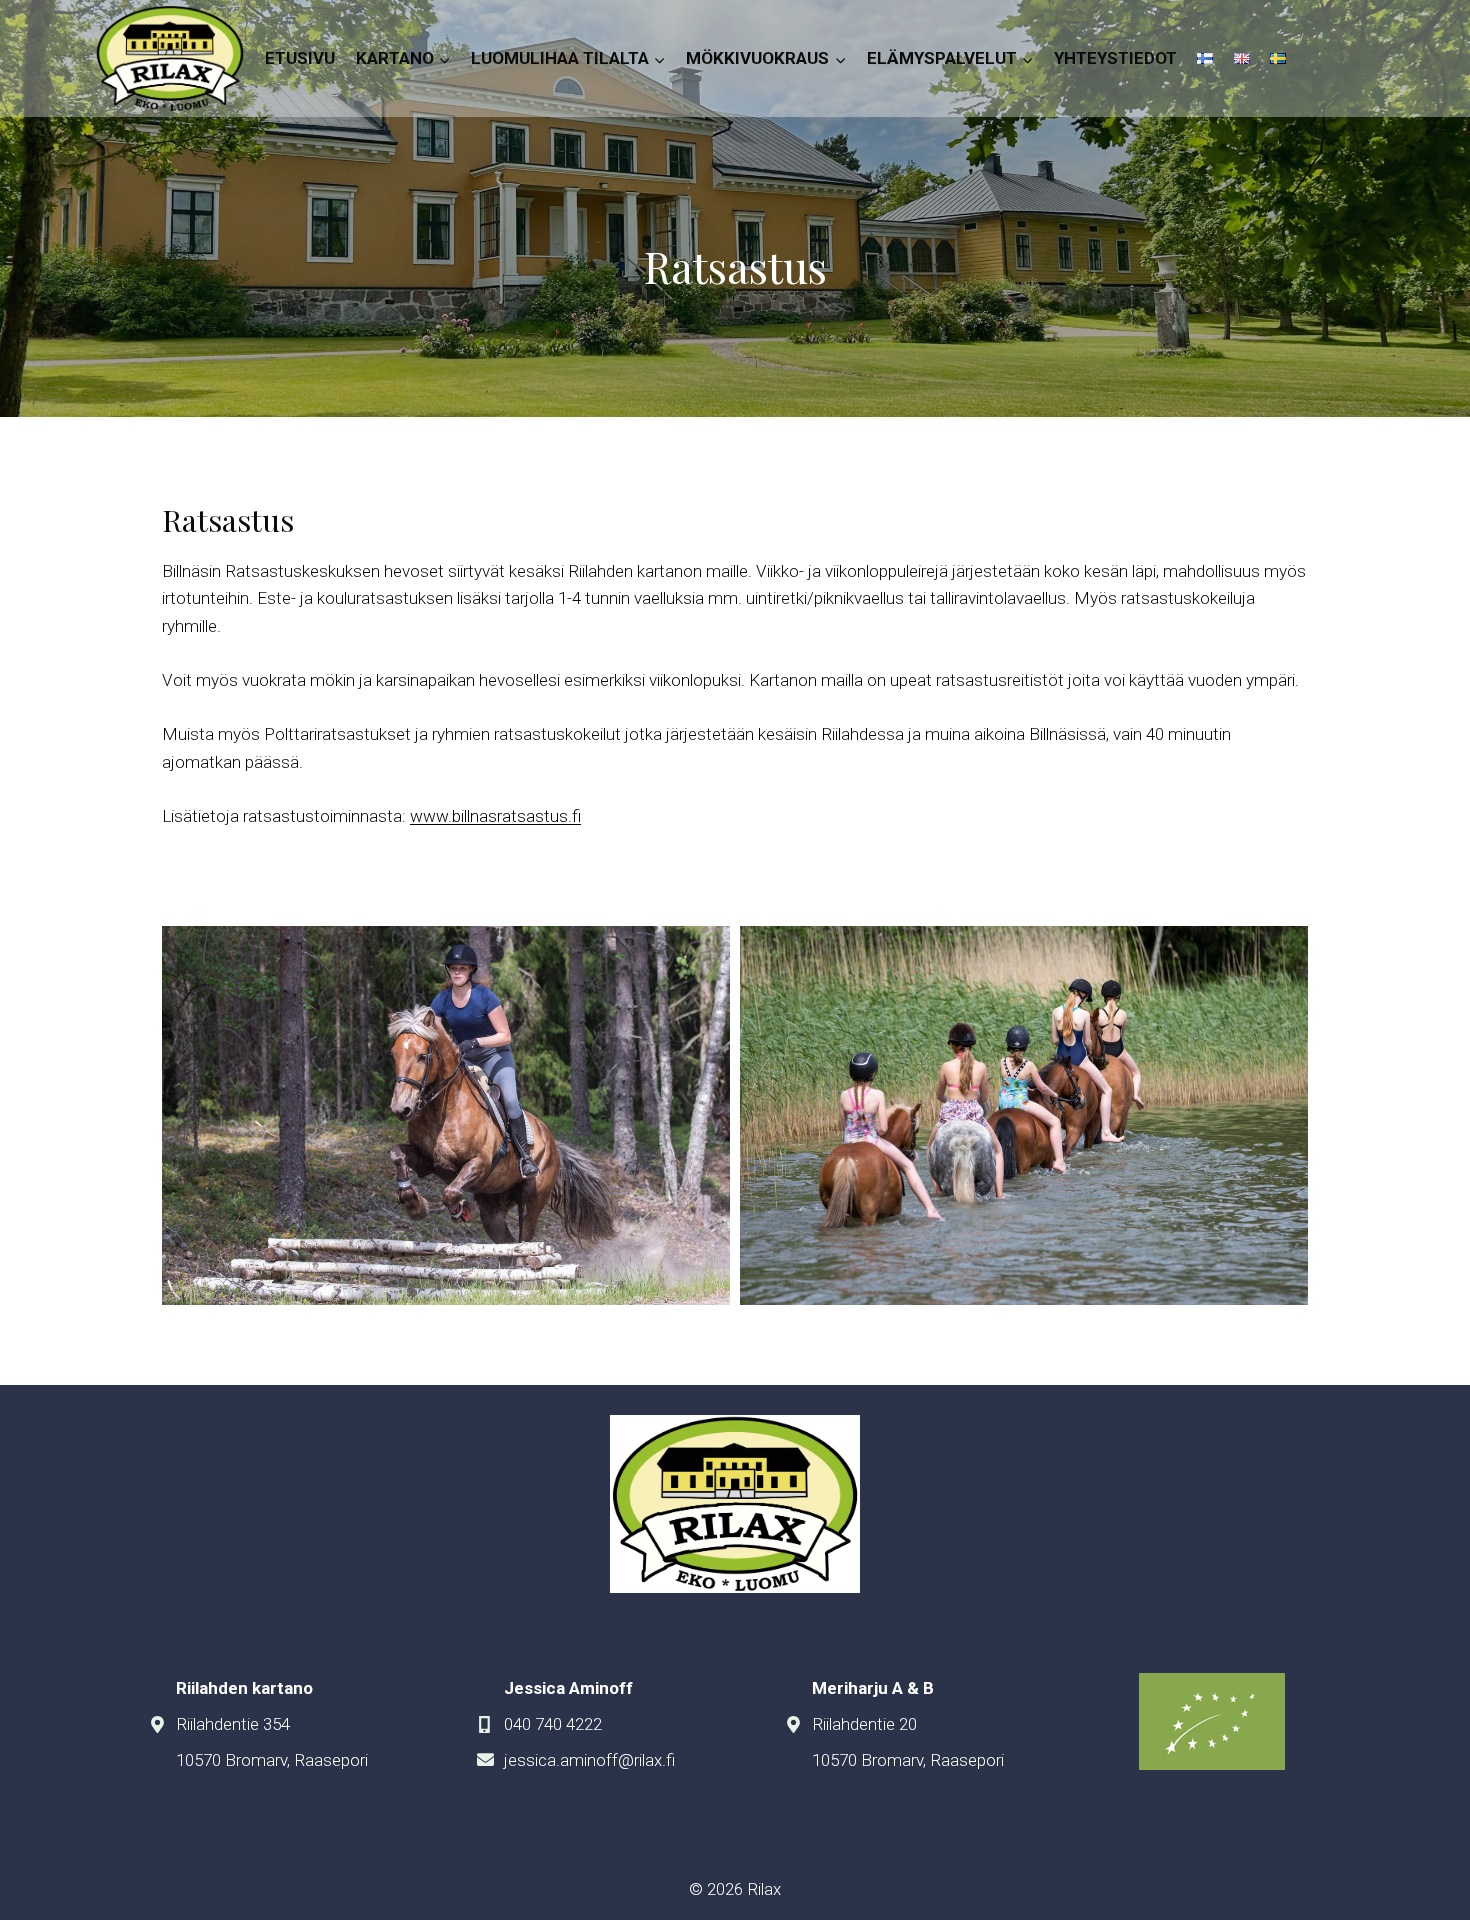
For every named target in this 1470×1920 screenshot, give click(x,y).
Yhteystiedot (1115, 58)
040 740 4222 (553, 1724)
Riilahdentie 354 (233, 1724)
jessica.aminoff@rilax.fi (589, 1760)
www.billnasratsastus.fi (495, 816)
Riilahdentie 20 (864, 1724)
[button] (446, 1115)
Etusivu (300, 58)
